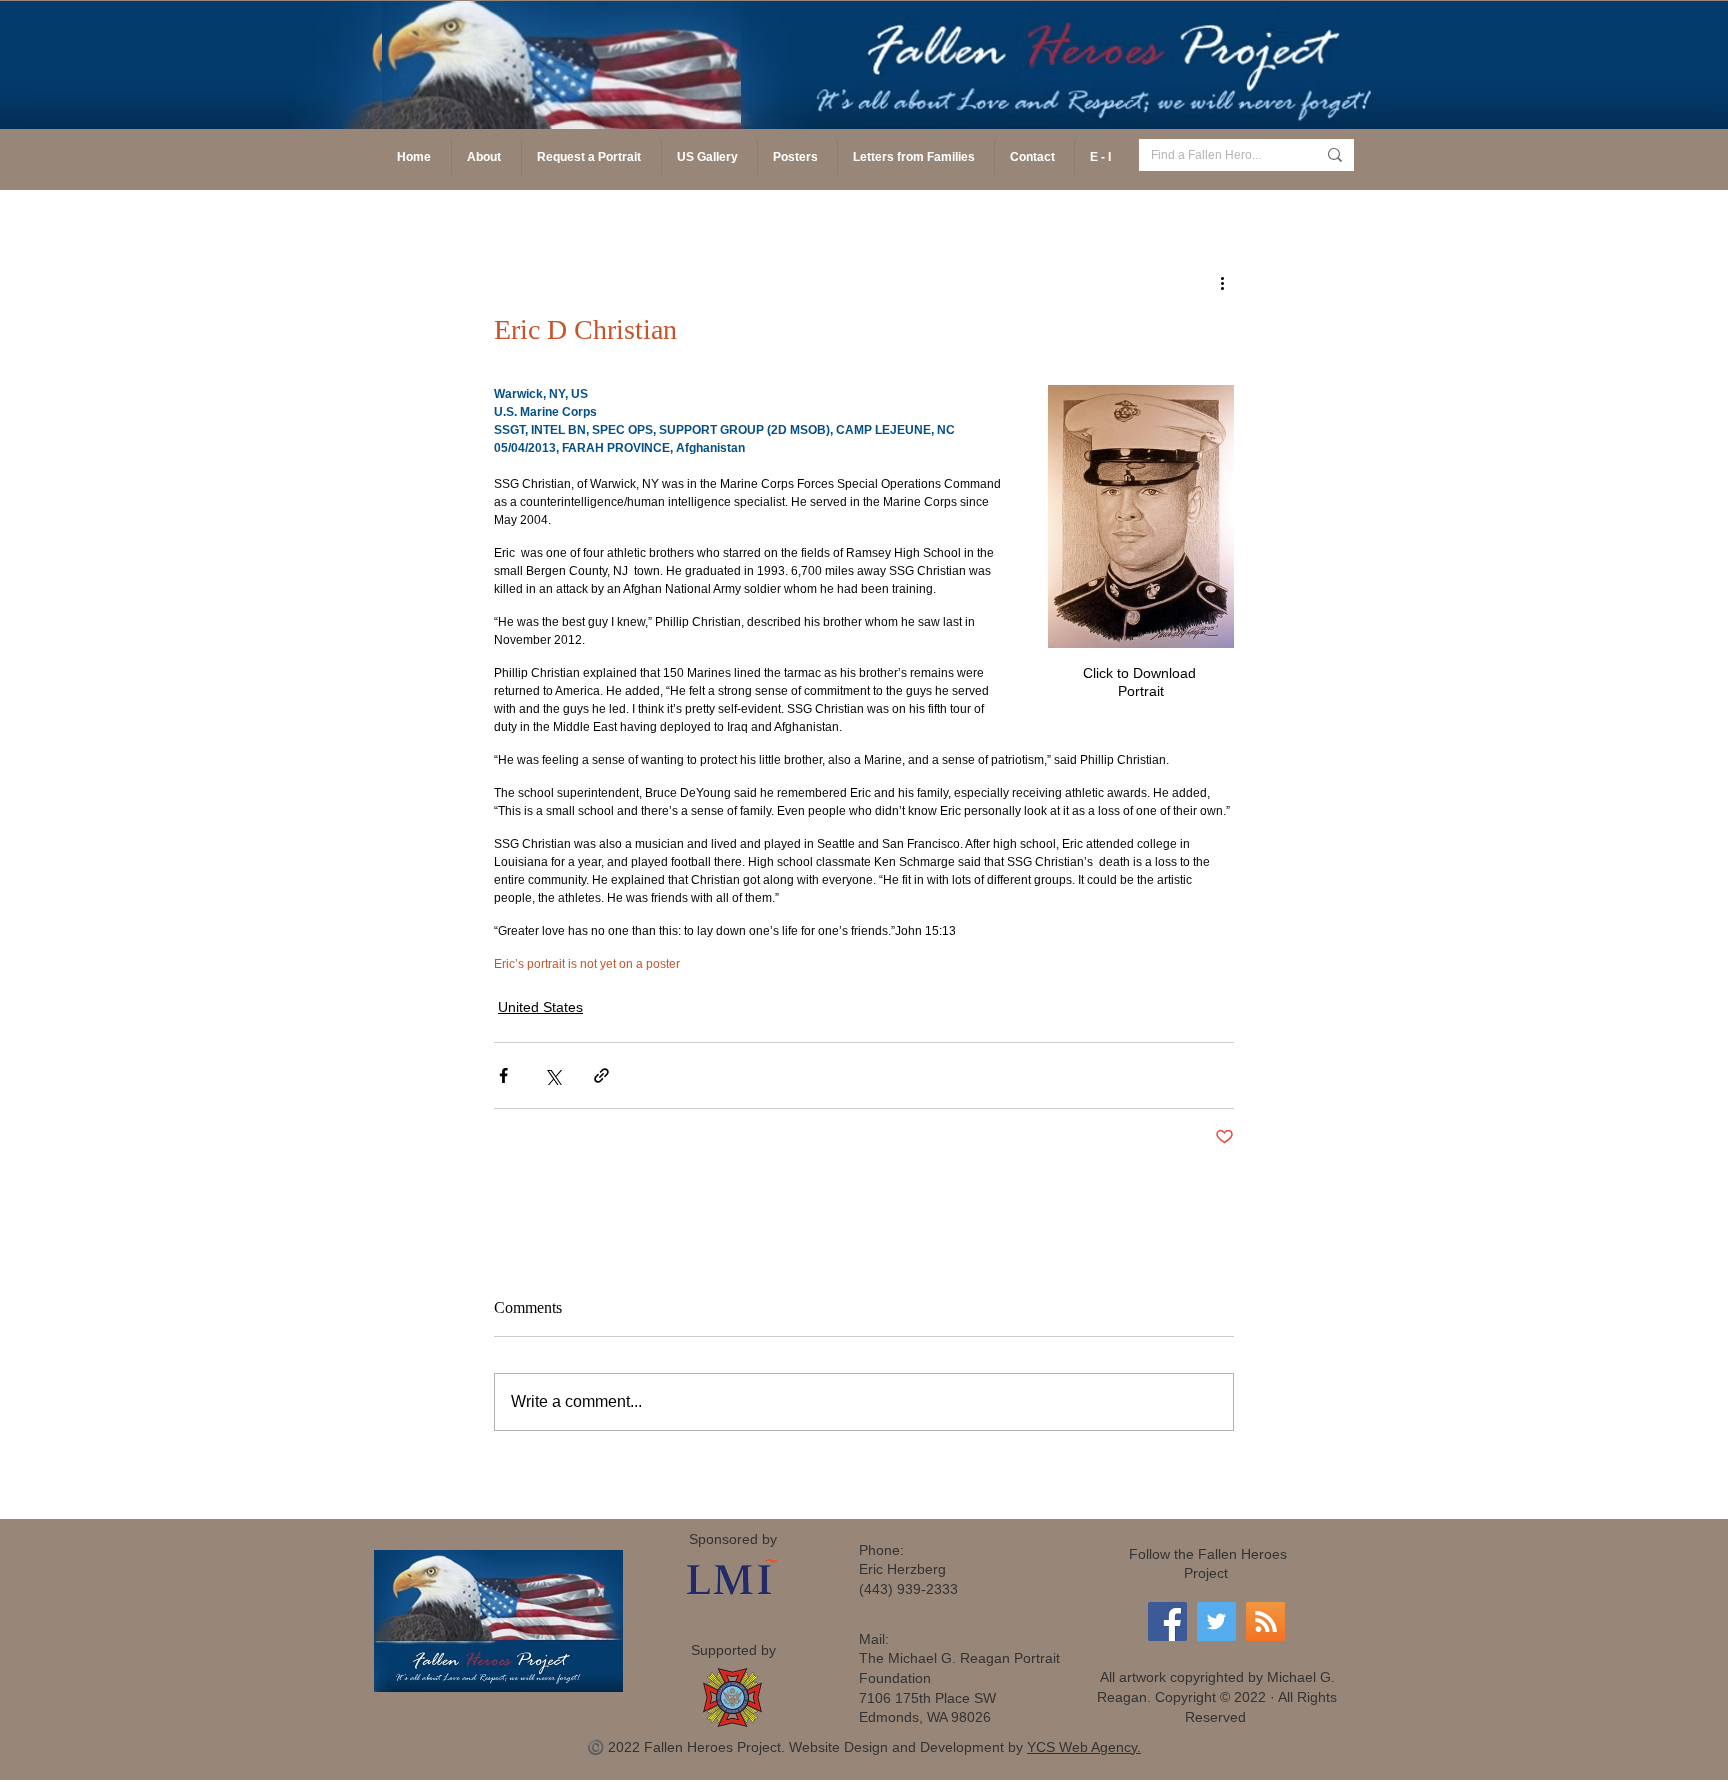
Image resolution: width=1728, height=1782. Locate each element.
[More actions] (1222, 282)
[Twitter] (1216, 1621)
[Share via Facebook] (503, 1075)
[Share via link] (601, 1075)
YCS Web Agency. (1084, 1747)
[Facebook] (1167, 1621)
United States (540, 1007)
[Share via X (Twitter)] (552, 1075)
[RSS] (1265, 1621)
